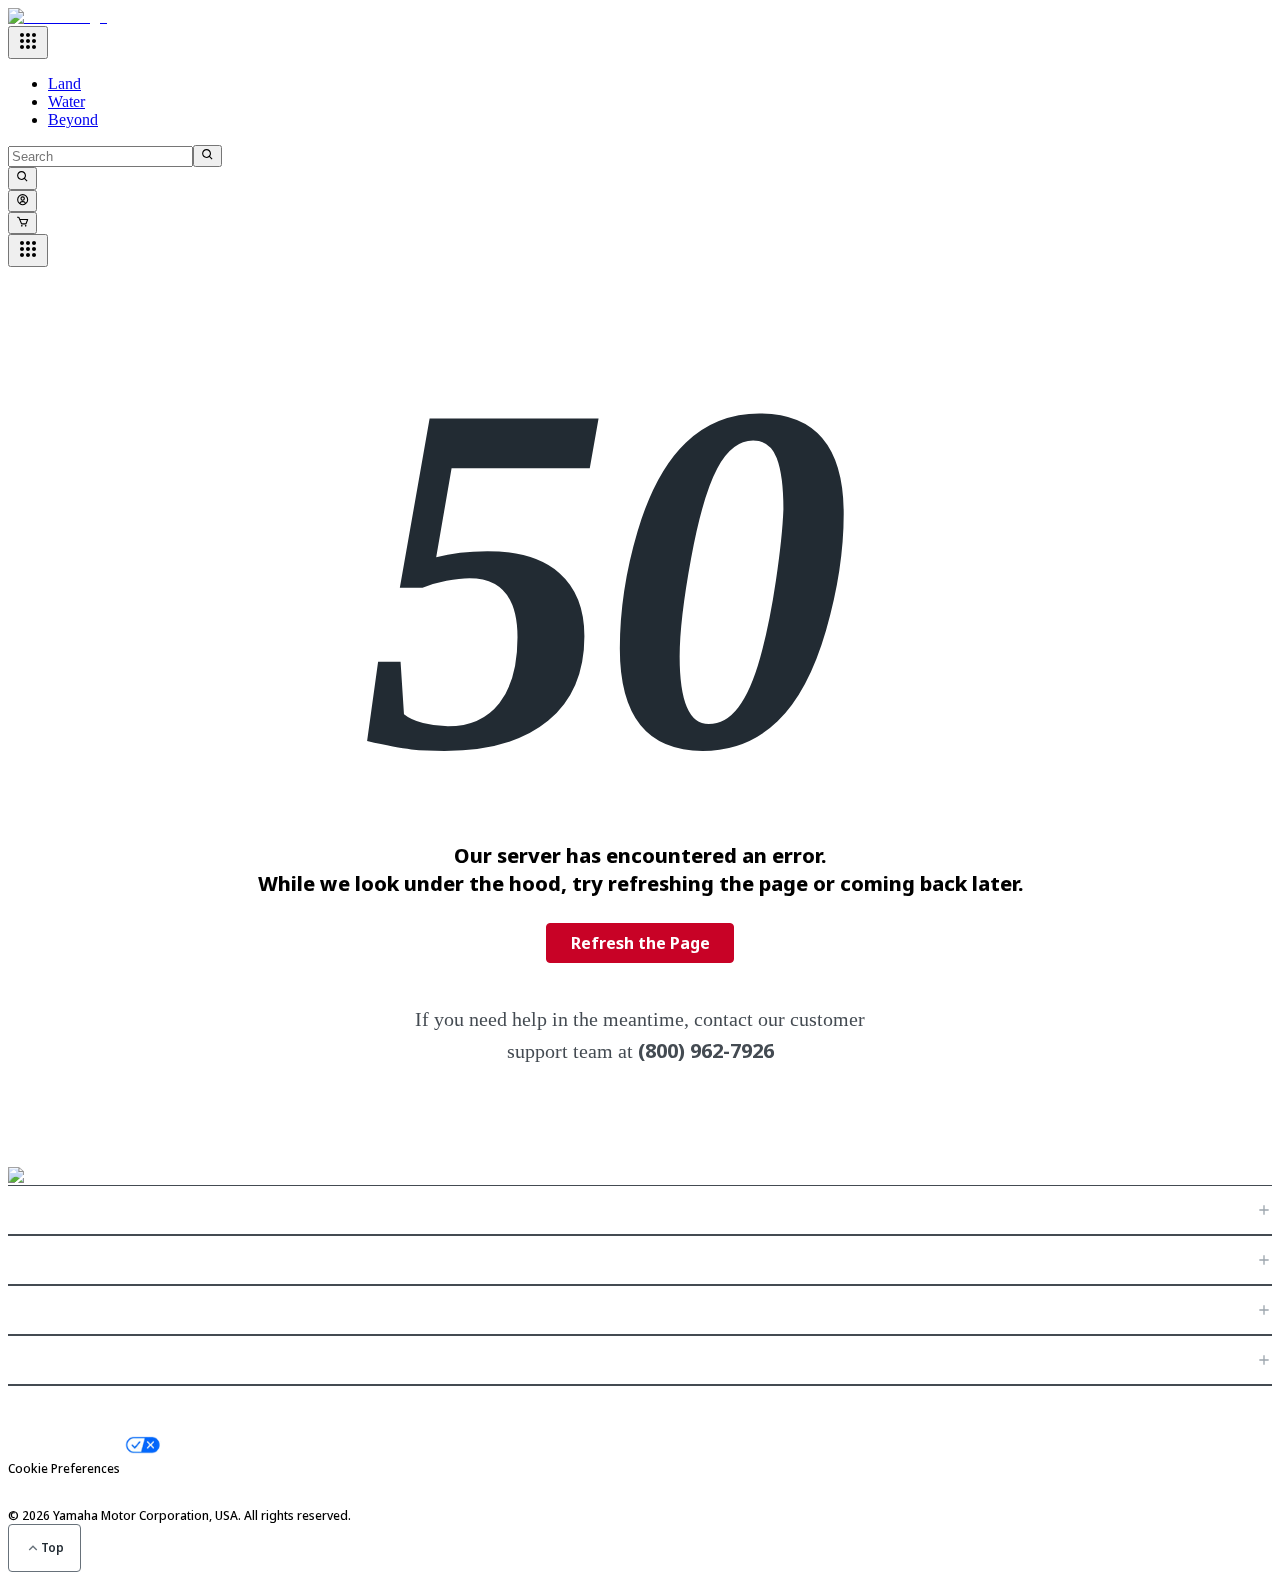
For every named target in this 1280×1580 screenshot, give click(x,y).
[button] (640, 1210)
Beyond (73, 119)
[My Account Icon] (22, 201)
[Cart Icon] (22, 223)
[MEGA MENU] (28, 42)
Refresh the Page (640, 943)
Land (64, 83)
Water (66, 101)
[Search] (207, 156)
